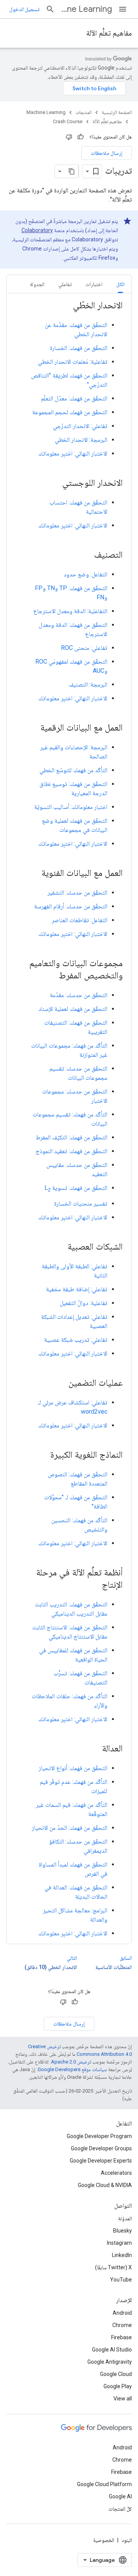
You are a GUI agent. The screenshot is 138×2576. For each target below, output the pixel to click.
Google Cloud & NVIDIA (105, 2185)
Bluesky (122, 2231)
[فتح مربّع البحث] (50, 9)
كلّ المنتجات (120, 2509)
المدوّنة (125, 2218)
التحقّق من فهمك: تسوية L (76, 1188)
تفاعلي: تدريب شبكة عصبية (76, 1340)
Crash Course (68, 121)
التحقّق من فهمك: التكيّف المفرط (71, 1137)
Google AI (120, 2496)
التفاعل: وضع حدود (85, 574)
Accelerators (116, 2173)
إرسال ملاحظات (107, 153)
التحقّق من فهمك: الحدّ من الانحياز (70, 1828)
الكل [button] (120, 284)
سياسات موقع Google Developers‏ (72, 2069)
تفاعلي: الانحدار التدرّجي (80, 426)
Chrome (122, 2325)
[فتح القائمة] (123, 9)
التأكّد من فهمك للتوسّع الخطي (73, 770)
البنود (127, 2540)
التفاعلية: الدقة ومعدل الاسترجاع (70, 611)
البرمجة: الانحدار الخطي (81, 440)
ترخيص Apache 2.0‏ (71, 2062)
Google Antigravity (110, 2362)
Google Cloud (116, 2374)
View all (123, 2399)
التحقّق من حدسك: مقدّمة (79, 995)
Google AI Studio (112, 2350)
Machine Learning (86, 9)
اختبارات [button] (94, 284)
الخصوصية (104, 2540)
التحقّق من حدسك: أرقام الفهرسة (71, 906)
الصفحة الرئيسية (117, 112)
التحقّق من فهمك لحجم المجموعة (70, 412)
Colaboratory (37, 230)
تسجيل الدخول (24, 9)
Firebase (122, 2337)
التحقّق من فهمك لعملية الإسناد (73, 1009)
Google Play (118, 2386)
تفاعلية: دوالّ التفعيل (84, 1303)
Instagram (119, 2243)
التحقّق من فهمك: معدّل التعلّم (74, 398)
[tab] (120, 284)
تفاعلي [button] (65, 284)
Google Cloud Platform (104, 2484)
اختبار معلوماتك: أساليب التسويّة (71, 807)
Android (122, 2313)
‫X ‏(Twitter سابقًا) (113, 2267)
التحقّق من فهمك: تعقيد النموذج (71, 1151)
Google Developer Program (99, 2136)
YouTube (121, 2280)
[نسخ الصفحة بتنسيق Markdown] (72, 171)
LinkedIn (122, 2255)
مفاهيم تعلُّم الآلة (109, 33)
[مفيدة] (80, 137)
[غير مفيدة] (69, 137)
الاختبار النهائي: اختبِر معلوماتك (73, 453)
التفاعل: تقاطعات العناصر (80, 920)
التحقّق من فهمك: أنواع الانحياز (73, 1768)
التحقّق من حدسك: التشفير (77, 893)
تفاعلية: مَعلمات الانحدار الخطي (73, 362)
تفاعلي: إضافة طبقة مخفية (77, 1289)
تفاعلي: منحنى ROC (84, 648)
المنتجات (84, 112)
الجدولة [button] (37, 284)
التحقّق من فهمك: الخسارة (79, 348)
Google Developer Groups (101, 2148)
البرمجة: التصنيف (88, 684)
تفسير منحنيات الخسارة (81, 1203)
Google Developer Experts (101, 2161)
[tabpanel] (69, 1119)
